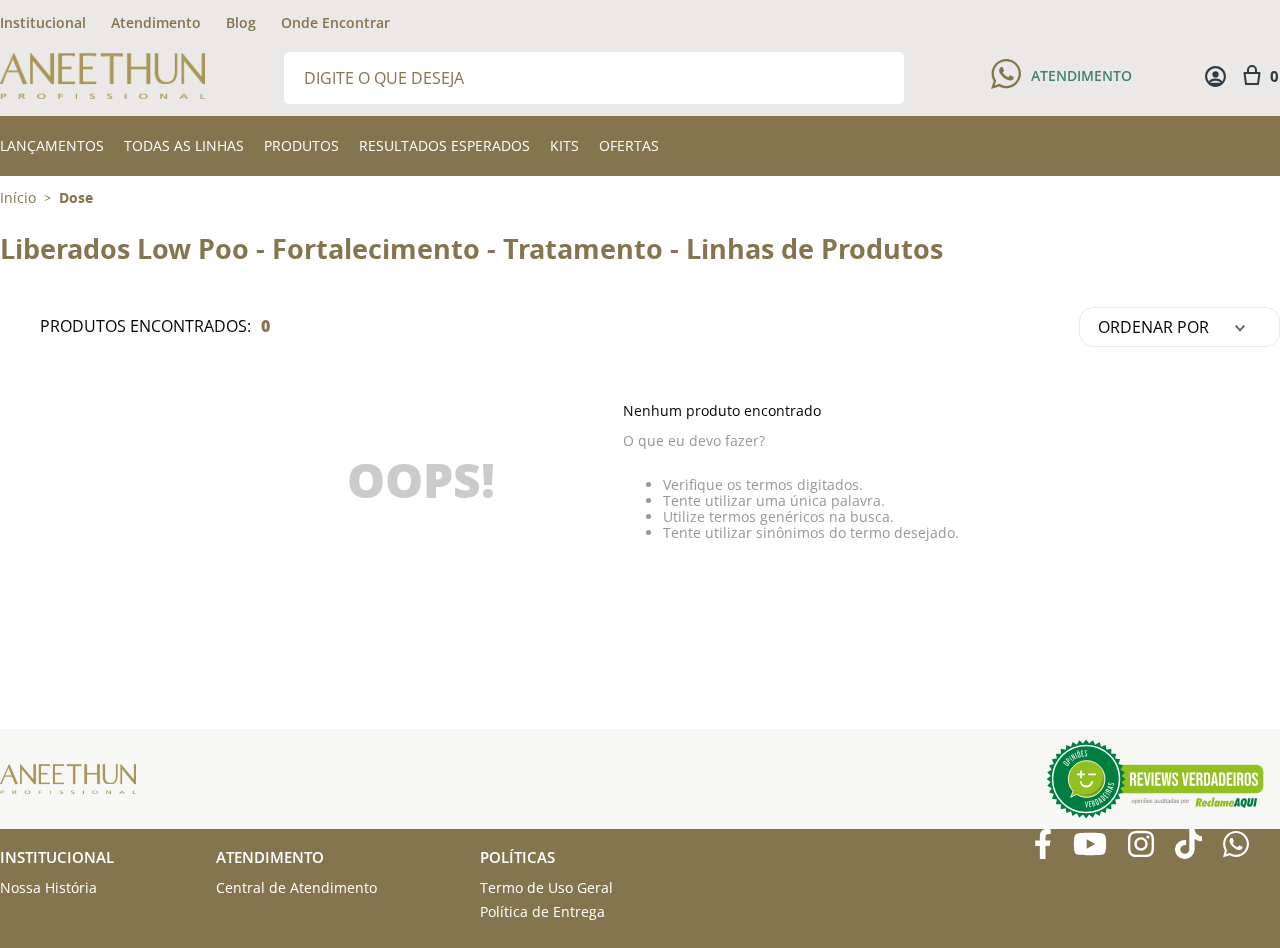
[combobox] (594, 76)
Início (18, 197)
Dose (76, 198)
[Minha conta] (1215, 76)
